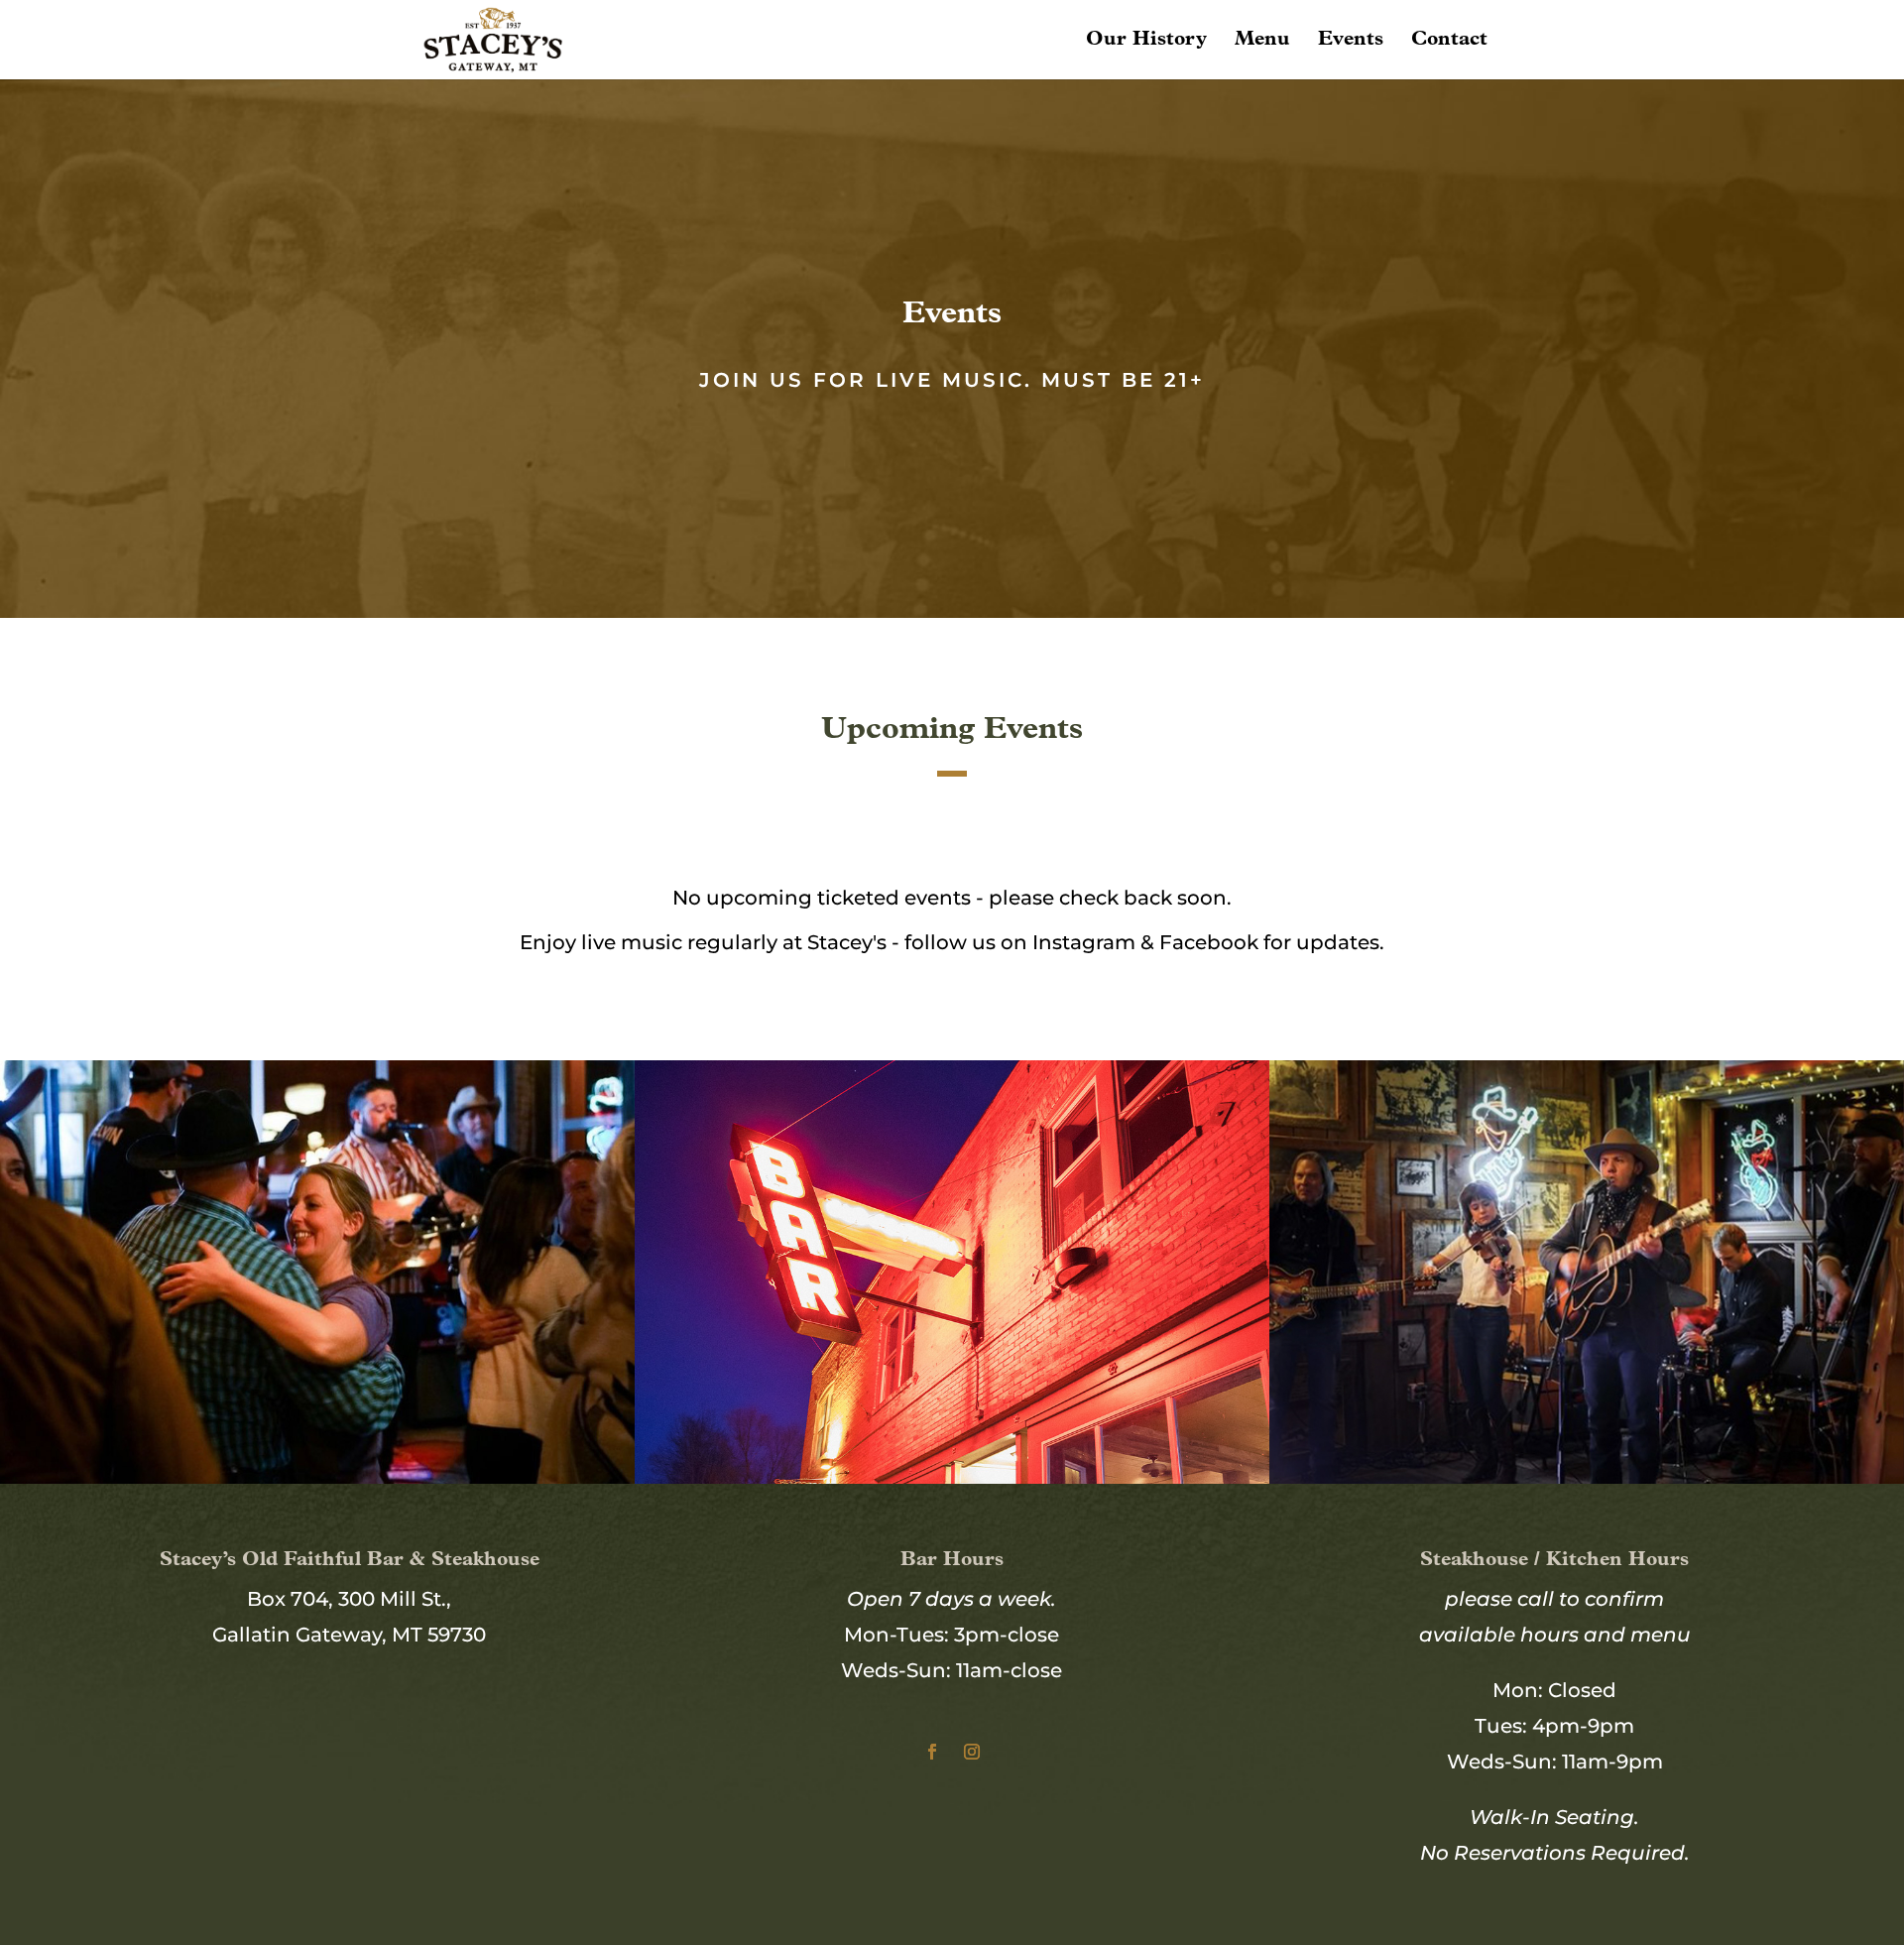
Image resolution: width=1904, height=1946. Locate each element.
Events (1351, 41)
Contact (1449, 41)
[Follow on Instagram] (972, 1752)
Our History (1146, 41)
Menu (1262, 41)
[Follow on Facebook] (932, 1752)
